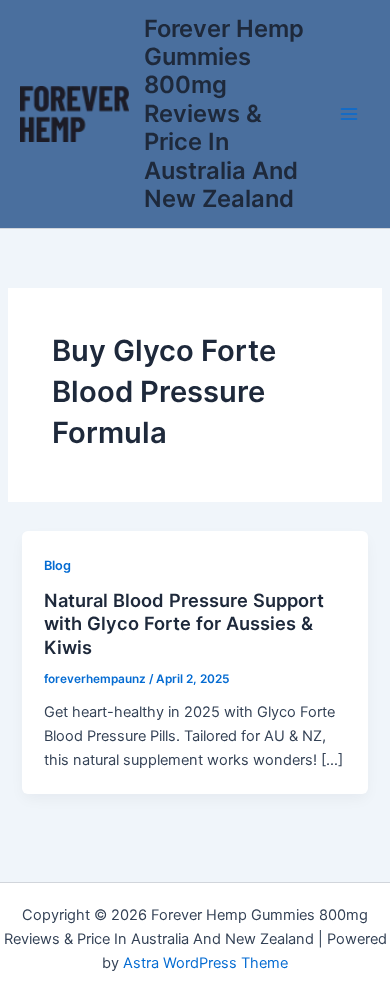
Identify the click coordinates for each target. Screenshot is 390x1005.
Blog (57, 565)
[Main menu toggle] (349, 114)
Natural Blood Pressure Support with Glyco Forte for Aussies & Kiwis (184, 623)
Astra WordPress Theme (205, 963)
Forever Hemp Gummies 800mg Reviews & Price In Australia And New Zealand (224, 114)
